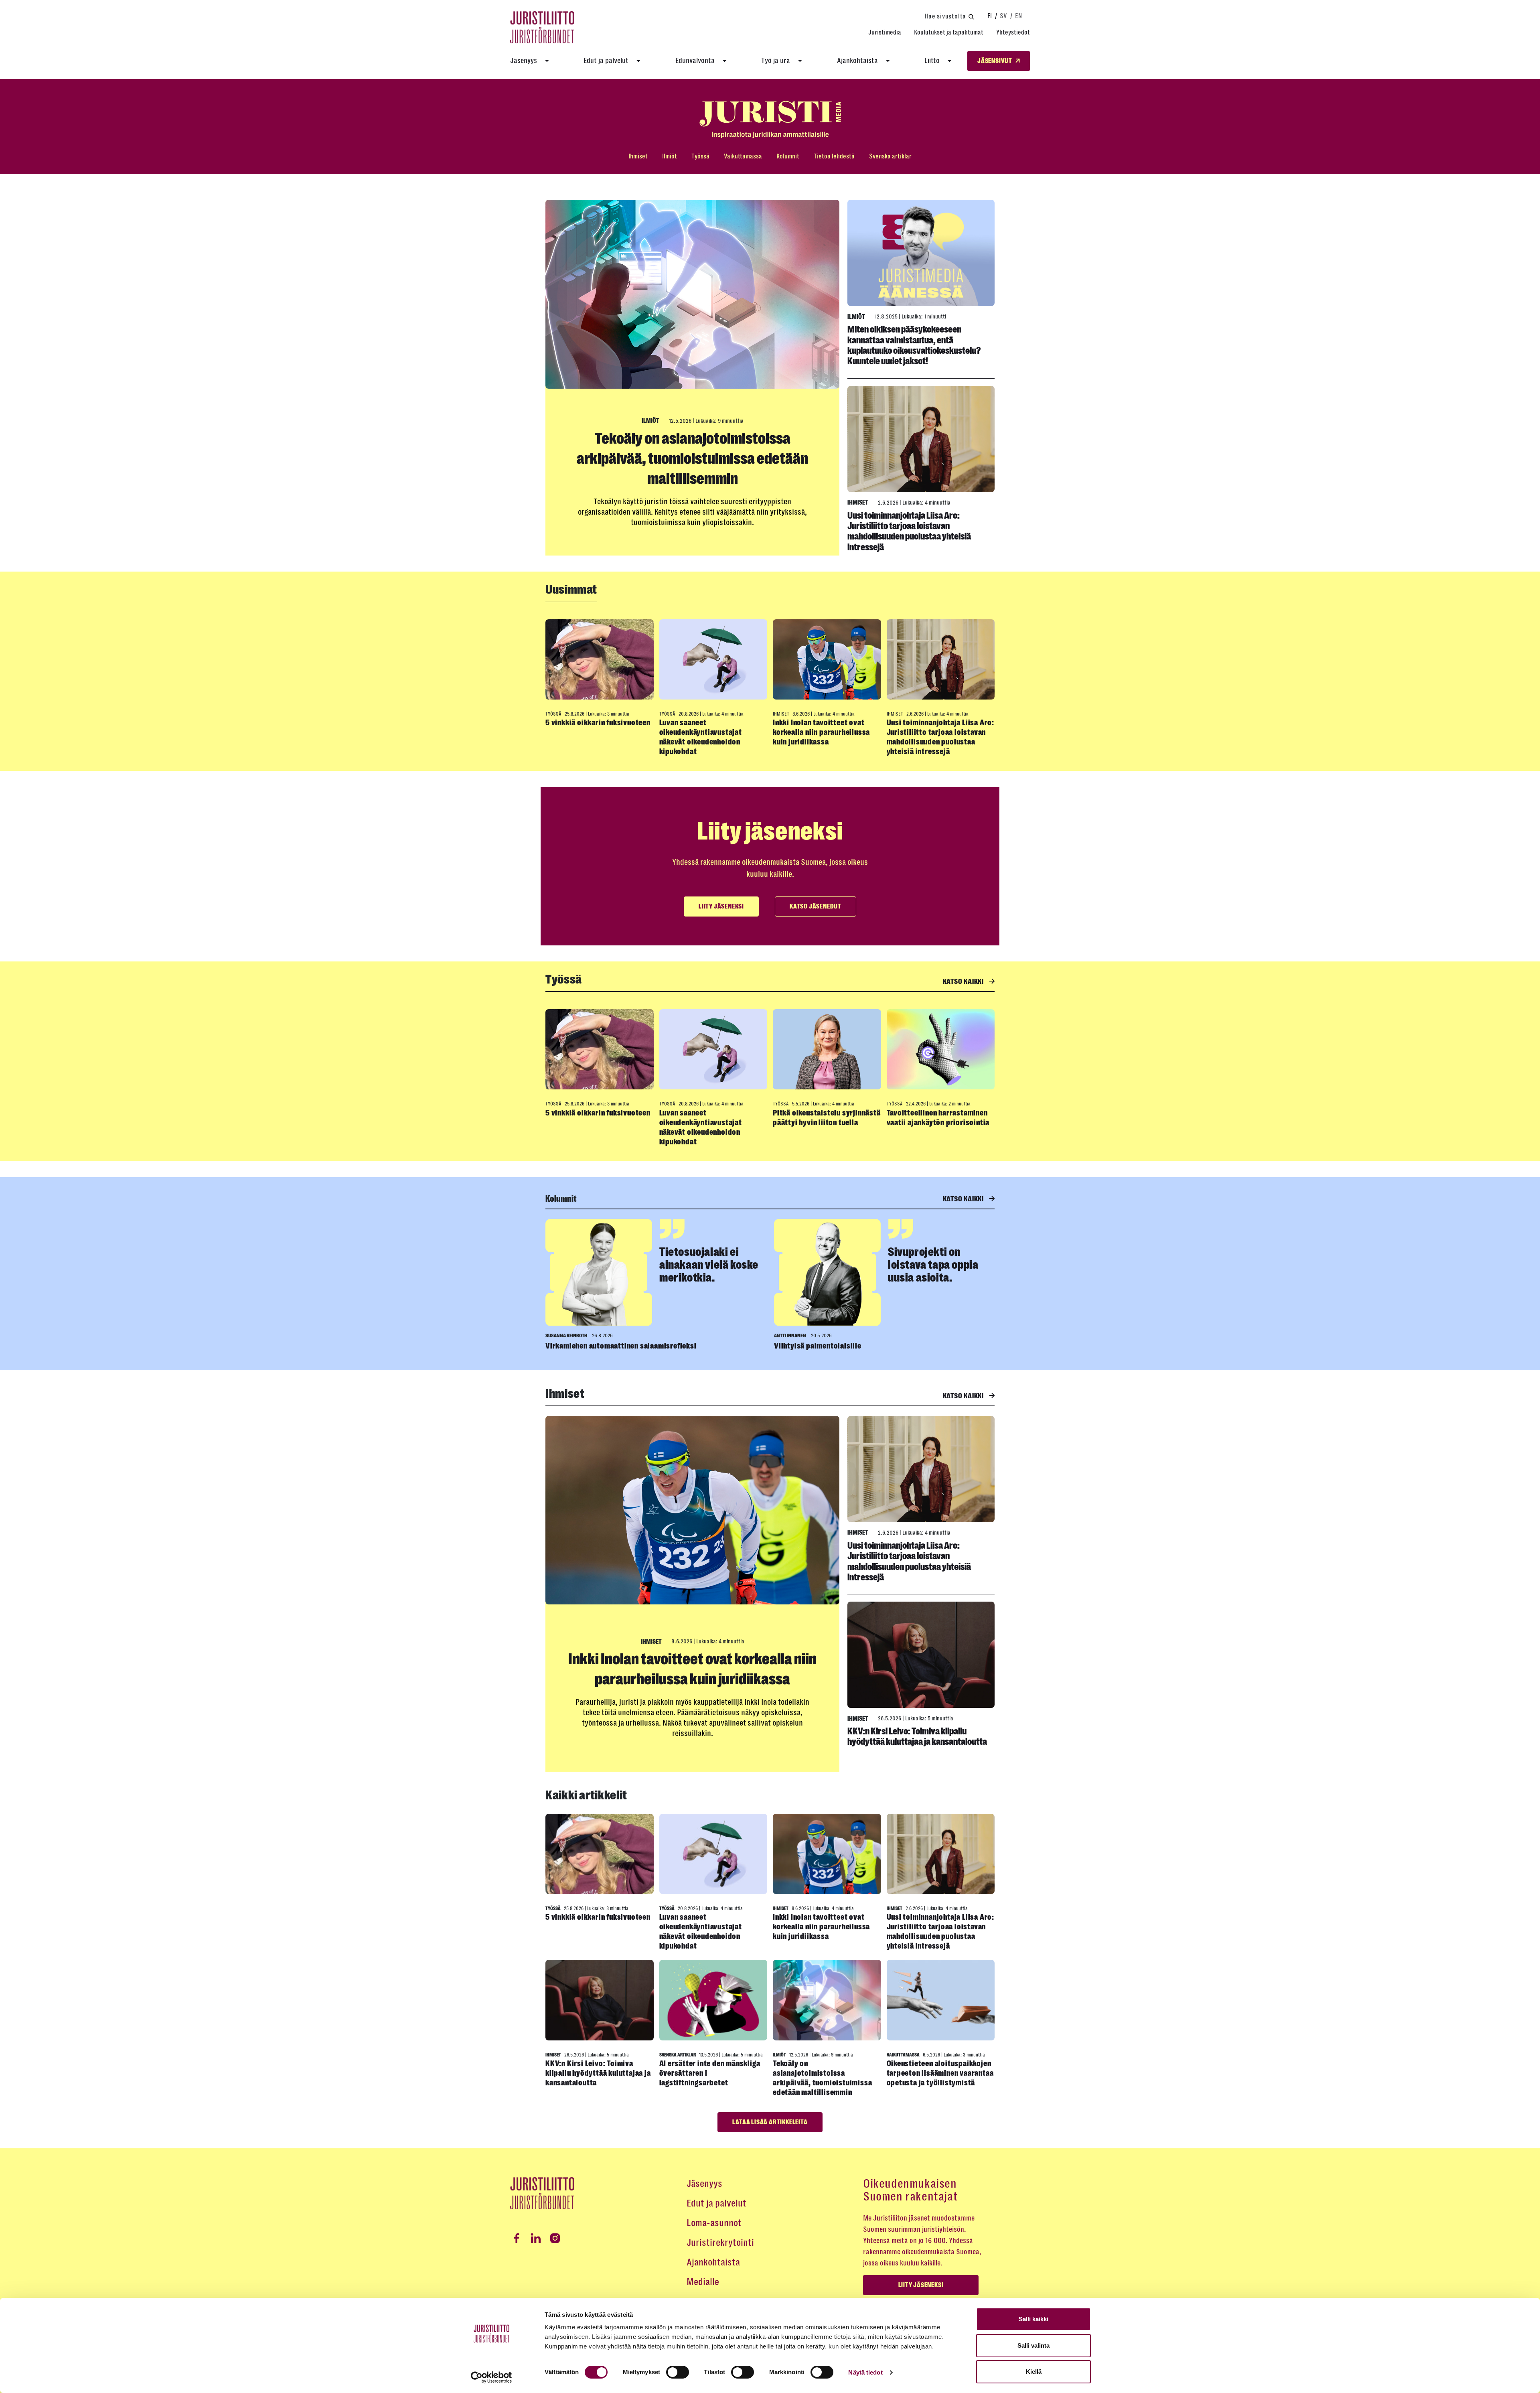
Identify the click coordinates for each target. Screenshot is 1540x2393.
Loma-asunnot (714, 2223)
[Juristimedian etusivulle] (770, 120)
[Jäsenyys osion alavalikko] (547, 61)
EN (1018, 16)
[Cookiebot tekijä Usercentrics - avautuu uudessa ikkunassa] (491, 2377)
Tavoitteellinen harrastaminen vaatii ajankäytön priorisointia (938, 1118)
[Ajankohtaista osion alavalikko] (888, 61)
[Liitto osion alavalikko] (950, 61)
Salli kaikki (1033, 2319)
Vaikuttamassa (743, 156)
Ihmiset (638, 156)
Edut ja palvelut (606, 61)
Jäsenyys (524, 61)
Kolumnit (788, 156)
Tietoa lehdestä (834, 156)
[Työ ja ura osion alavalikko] (800, 61)
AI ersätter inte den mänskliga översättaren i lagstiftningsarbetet (710, 2073)
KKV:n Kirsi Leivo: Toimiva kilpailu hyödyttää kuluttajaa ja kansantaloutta (917, 1736)
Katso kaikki (964, 982)
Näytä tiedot (865, 2372)
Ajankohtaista (857, 61)
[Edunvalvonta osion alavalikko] (725, 61)
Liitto (932, 61)
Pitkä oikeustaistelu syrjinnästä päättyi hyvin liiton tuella (827, 1118)
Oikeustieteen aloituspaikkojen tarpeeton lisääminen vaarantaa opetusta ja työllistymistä (940, 2073)
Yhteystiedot (1013, 32)
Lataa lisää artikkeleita (770, 2122)
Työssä (700, 156)
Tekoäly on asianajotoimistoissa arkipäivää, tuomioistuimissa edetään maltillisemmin (692, 458)
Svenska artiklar (890, 156)
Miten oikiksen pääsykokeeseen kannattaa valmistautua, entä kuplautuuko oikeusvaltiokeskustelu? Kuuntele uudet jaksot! (914, 345)
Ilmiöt (670, 156)
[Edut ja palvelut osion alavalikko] (638, 61)
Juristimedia (885, 32)
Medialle (703, 2282)
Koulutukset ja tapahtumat (949, 32)
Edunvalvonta (695, 61)
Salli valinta (1033, 2345)
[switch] (678, 2372)
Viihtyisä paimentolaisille (818, 1346)
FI (990, 16)
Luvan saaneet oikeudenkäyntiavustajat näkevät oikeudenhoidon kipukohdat (701, 737)
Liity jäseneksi (721, 907)
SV (1003, 16)
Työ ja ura (776, 61)
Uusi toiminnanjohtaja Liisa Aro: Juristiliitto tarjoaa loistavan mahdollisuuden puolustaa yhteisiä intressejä (909, 531)
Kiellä (1034, 2372)
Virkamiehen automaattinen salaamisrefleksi (621, 1346)
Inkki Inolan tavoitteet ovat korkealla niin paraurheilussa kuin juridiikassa (821, 732)
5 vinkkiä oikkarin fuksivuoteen (598, 723)
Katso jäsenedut (816, 907)
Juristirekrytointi (720, 2243)
